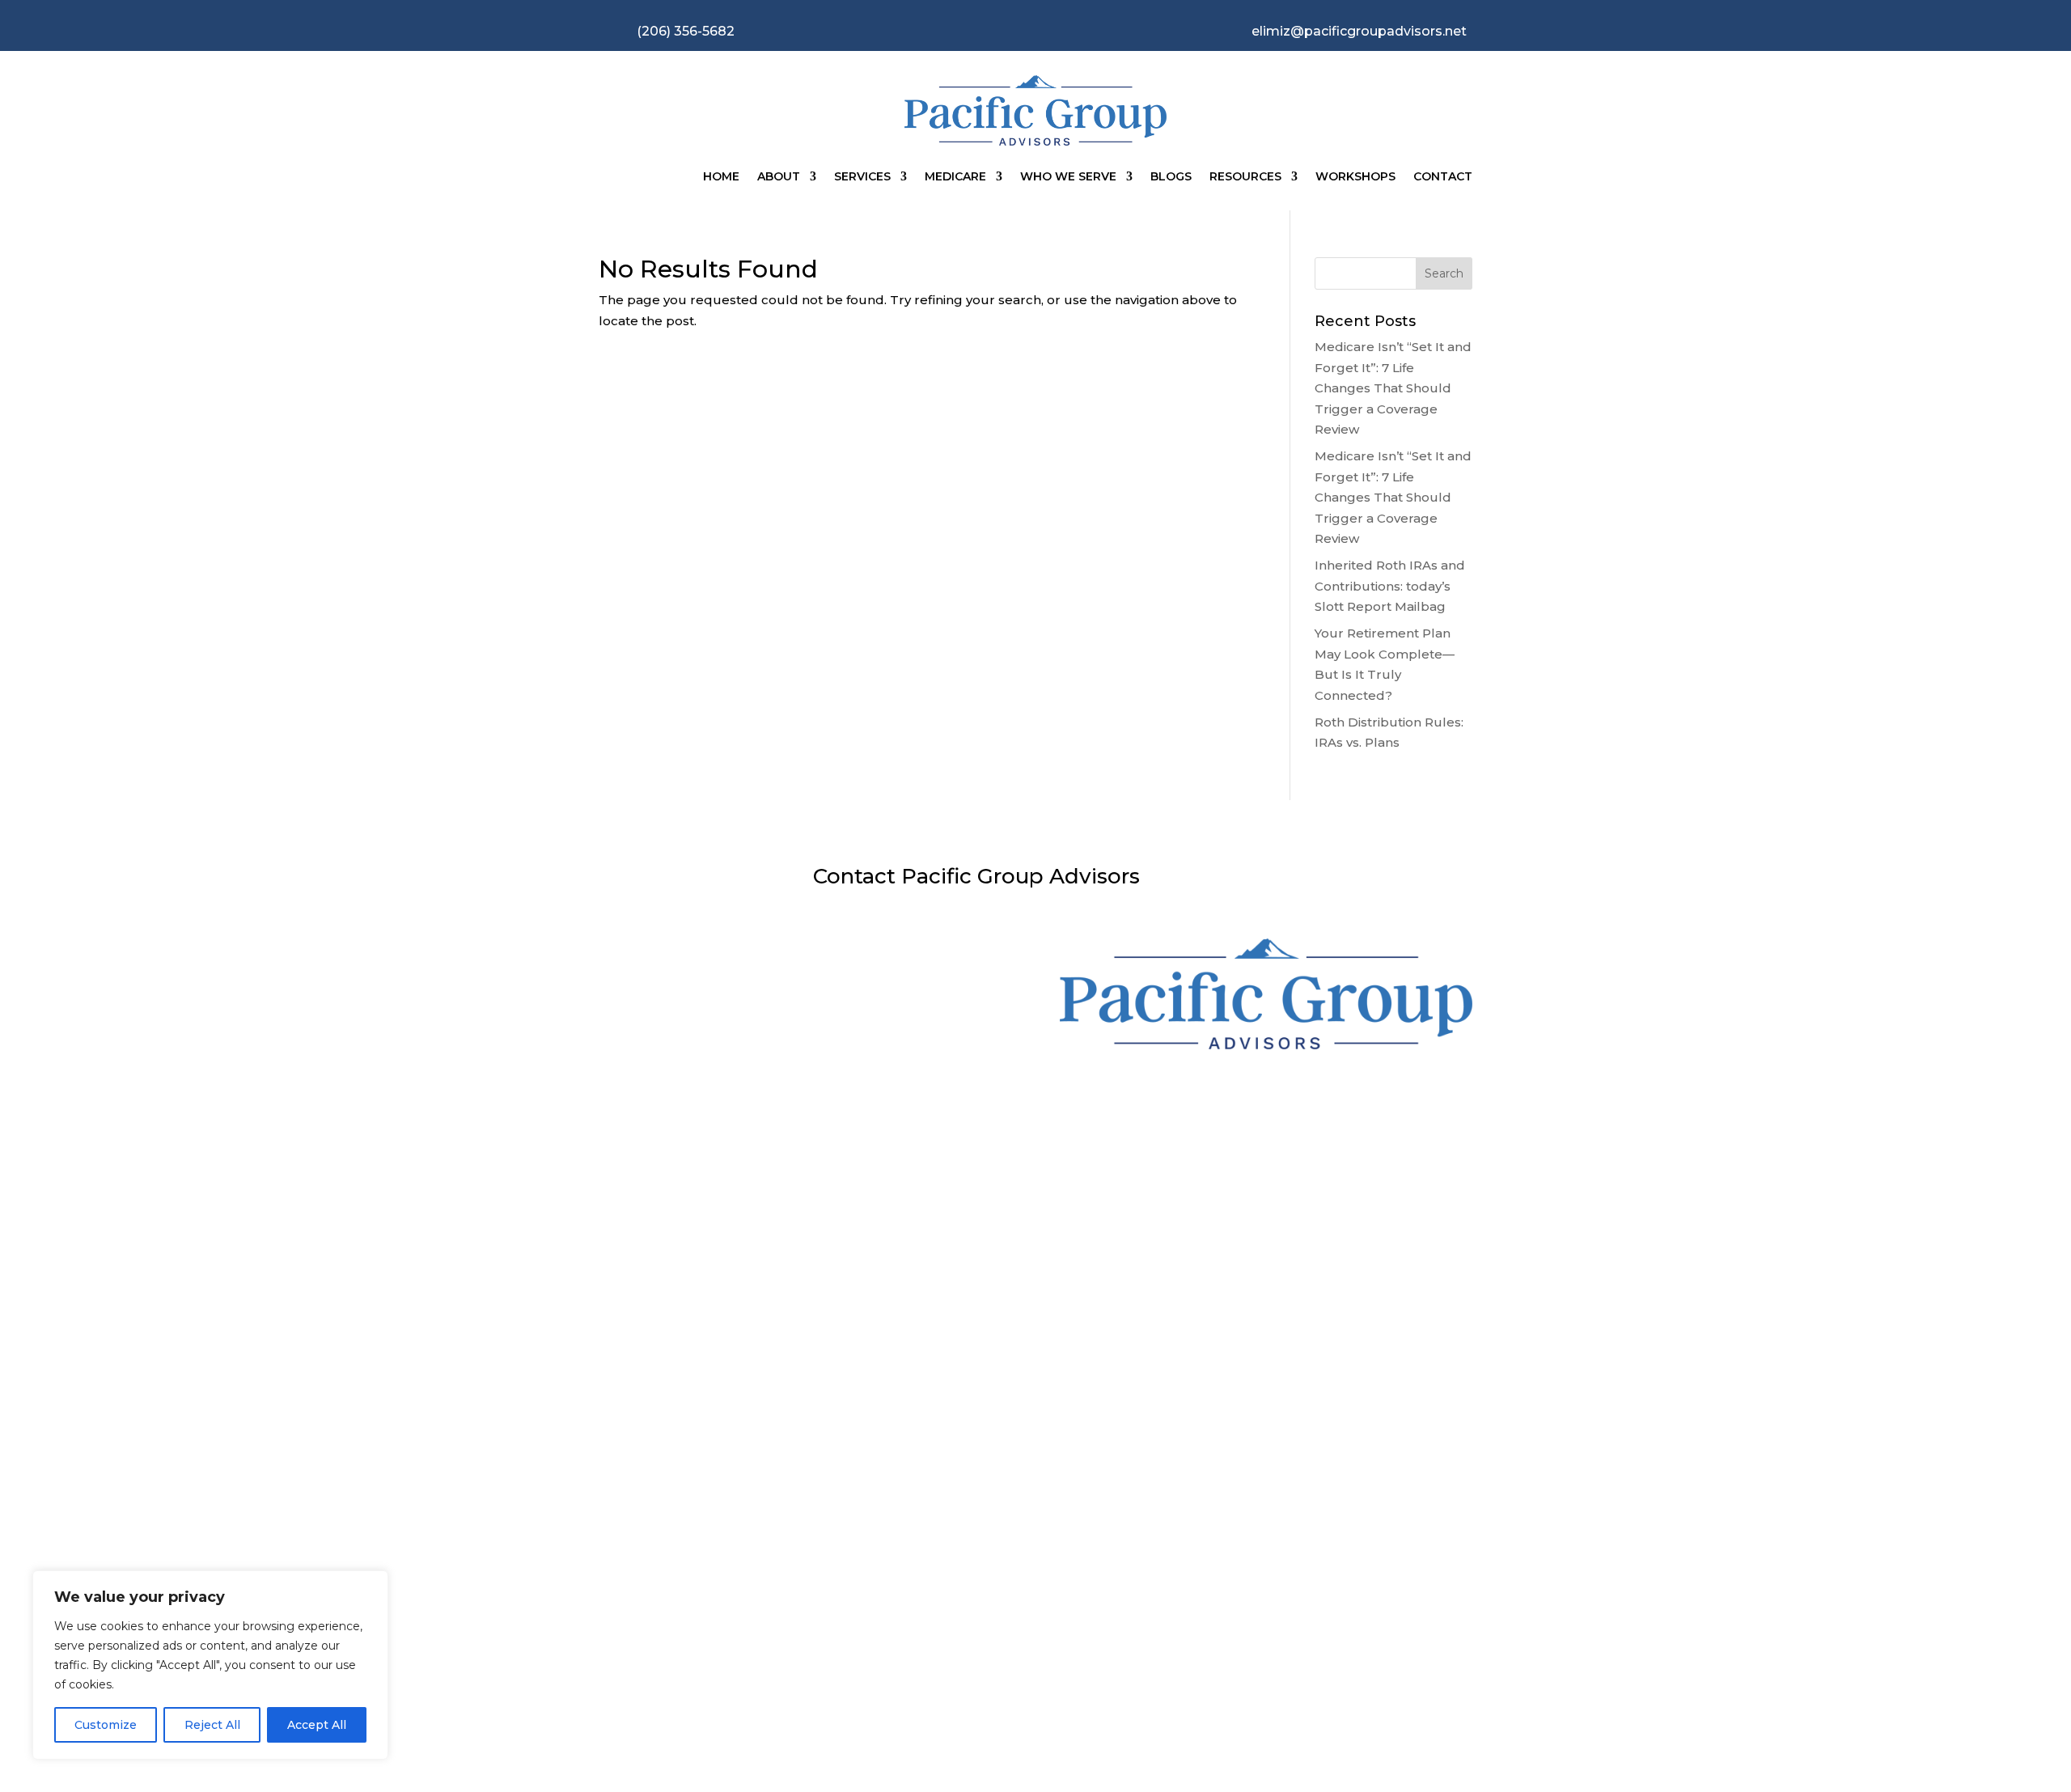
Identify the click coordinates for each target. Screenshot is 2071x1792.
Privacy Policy (920, 1638)
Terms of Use (1381, 1638)
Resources (1245, 176)
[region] (210, 1665)
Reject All (212, 1725)
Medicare (955, 176)
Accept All (317, 1725)
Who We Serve (1068, 176)
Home (721, 176)
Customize (106, 1725)
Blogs (1171, 176)
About (779, 176)
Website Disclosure (690, 1652)
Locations (987, 1194)
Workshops (1355, 176)
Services (862, 176)
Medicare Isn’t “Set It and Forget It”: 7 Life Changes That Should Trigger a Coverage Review (1393, 388)
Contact (1443, 176)
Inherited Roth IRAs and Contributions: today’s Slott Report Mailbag (1390, 586)
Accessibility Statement (1150, 1652)
